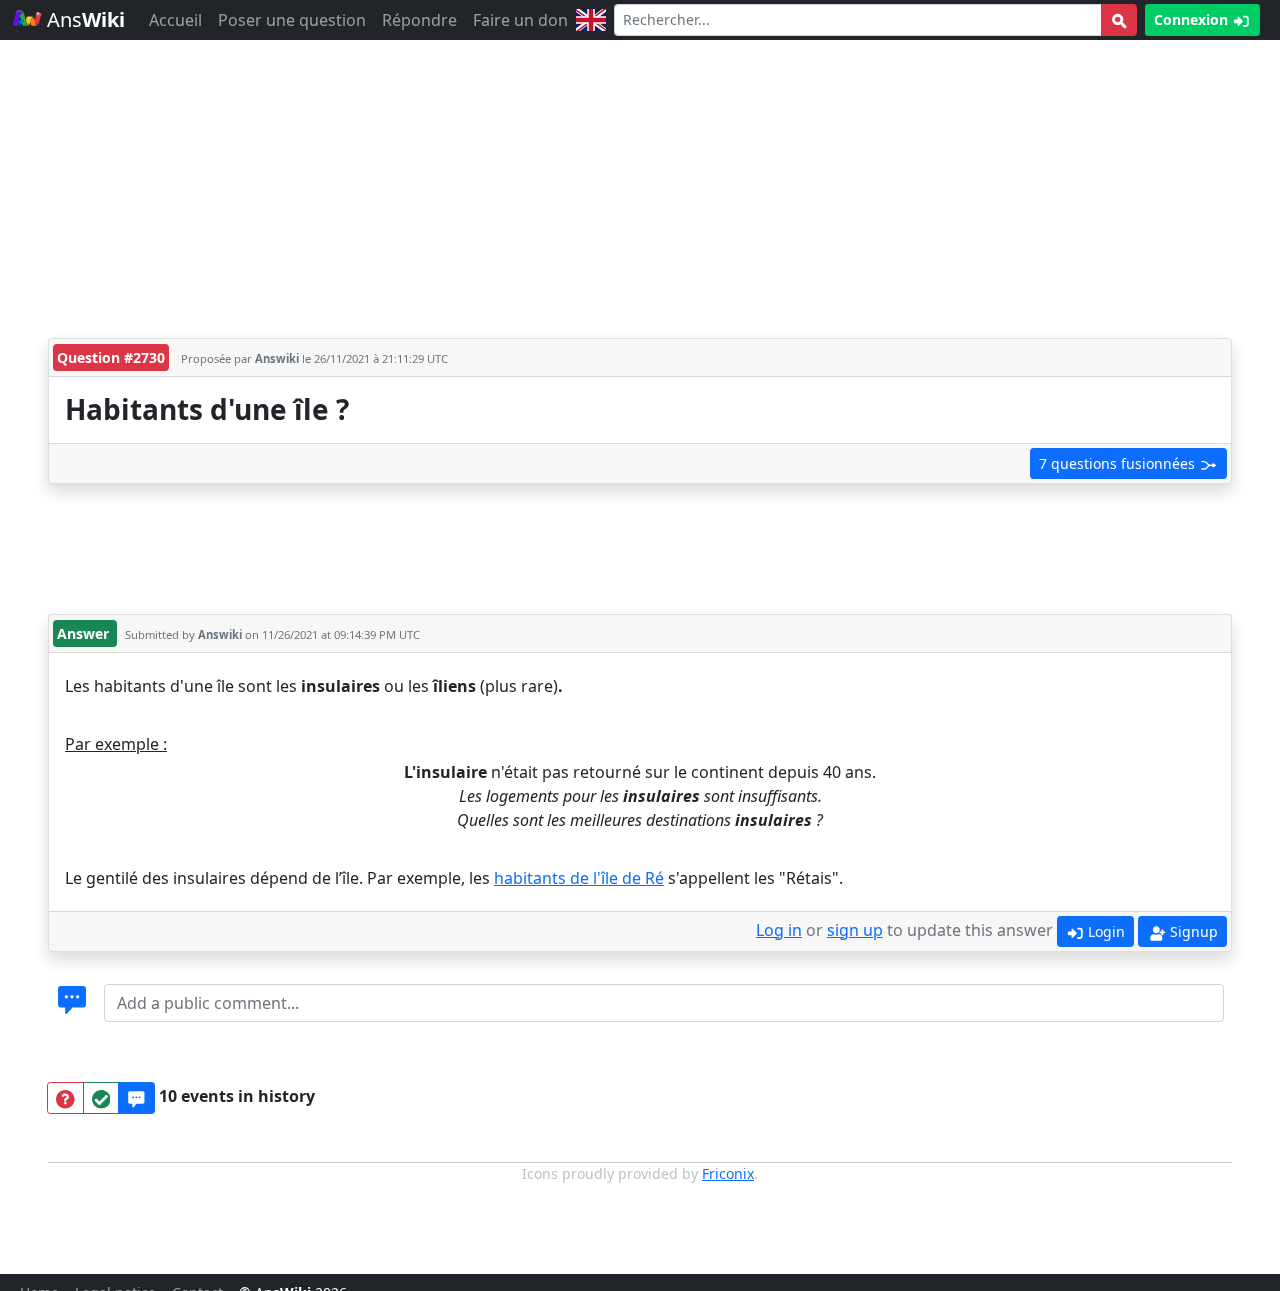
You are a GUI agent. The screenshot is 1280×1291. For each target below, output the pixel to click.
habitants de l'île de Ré (579, 878)
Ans (83, 19)
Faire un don (520, 20)
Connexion (1193, 19)
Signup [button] (1192, 931)
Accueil (175, 20)
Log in (779, 930)
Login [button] (1104, 931)
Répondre (419, 20)
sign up (855, 930)
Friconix (728, 1173)
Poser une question (292, 20)
